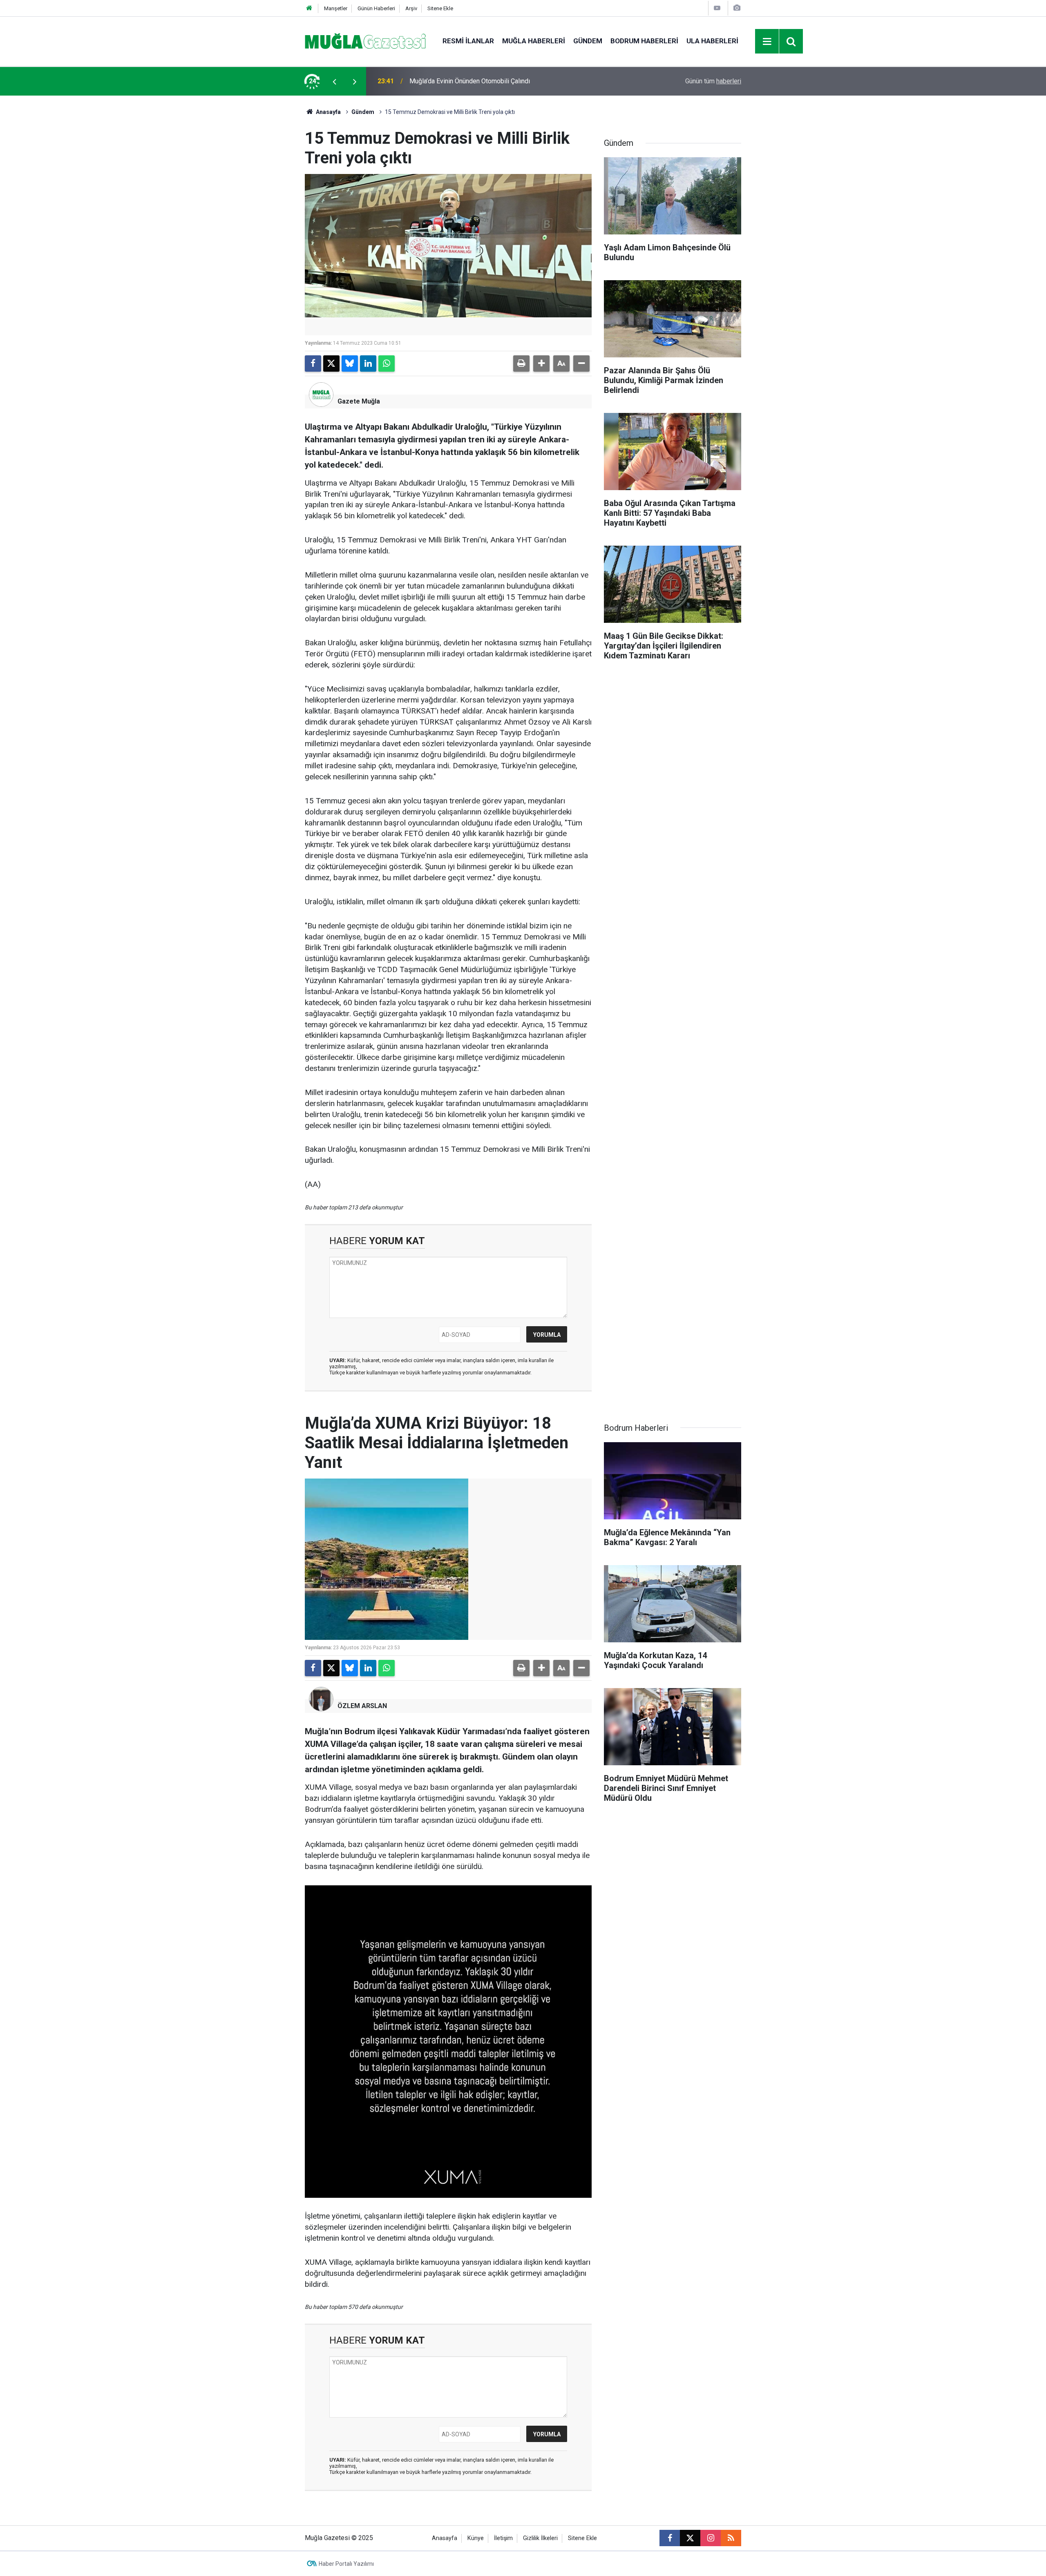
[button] (541, 364)
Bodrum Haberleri (644, 41)
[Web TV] (717, 8)
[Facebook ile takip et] (670, 2538)
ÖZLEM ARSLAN (362, 1706)
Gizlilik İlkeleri (540, 2538)
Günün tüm (713, 81)
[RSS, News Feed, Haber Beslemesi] (731, 2538)
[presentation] (334, 81)
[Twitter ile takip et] (690, 2538)
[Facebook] (313, 364)
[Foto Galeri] (737, 8)
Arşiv (411, 8)
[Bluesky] (350, 364)
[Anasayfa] (309, 8)
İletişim (503, 2538)
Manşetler (336, 8)
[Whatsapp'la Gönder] (387, 364)
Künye (476, 2538)
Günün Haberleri (376, 8)
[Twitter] (331, 364)
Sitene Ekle (440, 8)
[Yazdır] (521, 364)
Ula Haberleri (712, 41)
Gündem (588, 41)
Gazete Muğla (359, 401)
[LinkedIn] (368, 364)
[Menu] (767, 42)
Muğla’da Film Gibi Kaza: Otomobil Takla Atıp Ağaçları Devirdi (496, 81)
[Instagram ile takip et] (711, 2538)
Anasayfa (328, 112)
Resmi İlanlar (468, 41)
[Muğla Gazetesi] (365, 41)
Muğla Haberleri (534, 41)
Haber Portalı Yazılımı (346, 2564)
